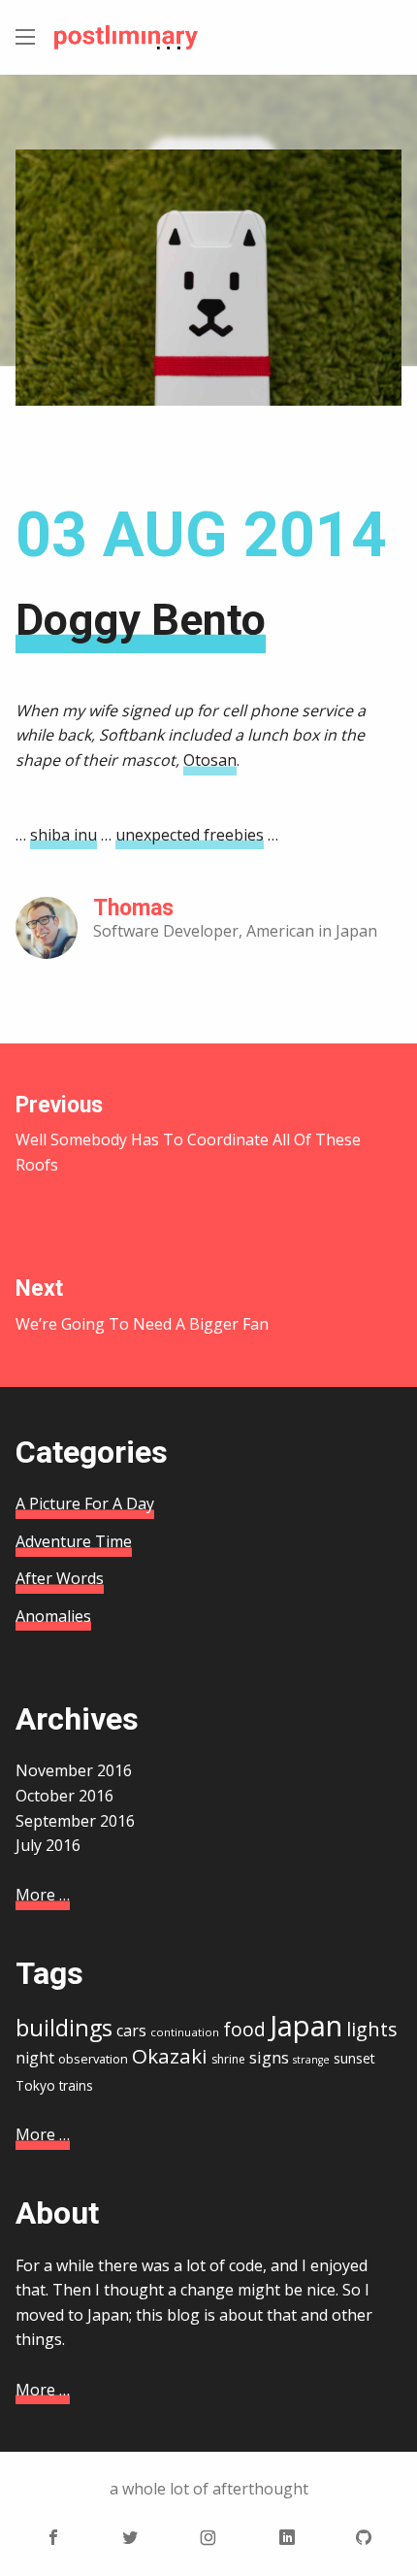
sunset (354, 2058)
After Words (60, 1578)
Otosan (210, 760)
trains (76, 2085)
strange (311, 2060)
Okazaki (170, 2056)
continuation (185, 2032)
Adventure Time (74, 1541)
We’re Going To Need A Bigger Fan (142, 1305)
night (35, 2058)
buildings (64, 2028)
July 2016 (48, 1845)
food (244, 2030)
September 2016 (75, 1821)
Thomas (133, 908)
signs (269, 2057)
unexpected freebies (190, 835)
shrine (228, 2059)
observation (93, 2059)
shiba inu (64, 835)
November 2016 (74, 1770)
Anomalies (53, 1616)
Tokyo (35, 2085)
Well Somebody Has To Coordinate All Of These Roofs (188, 1134)
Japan (306, 2026)
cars (131, 2031)
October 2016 (64, 1796)
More (43, 1895)
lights (372, 2029)
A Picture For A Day (85, 1503)
